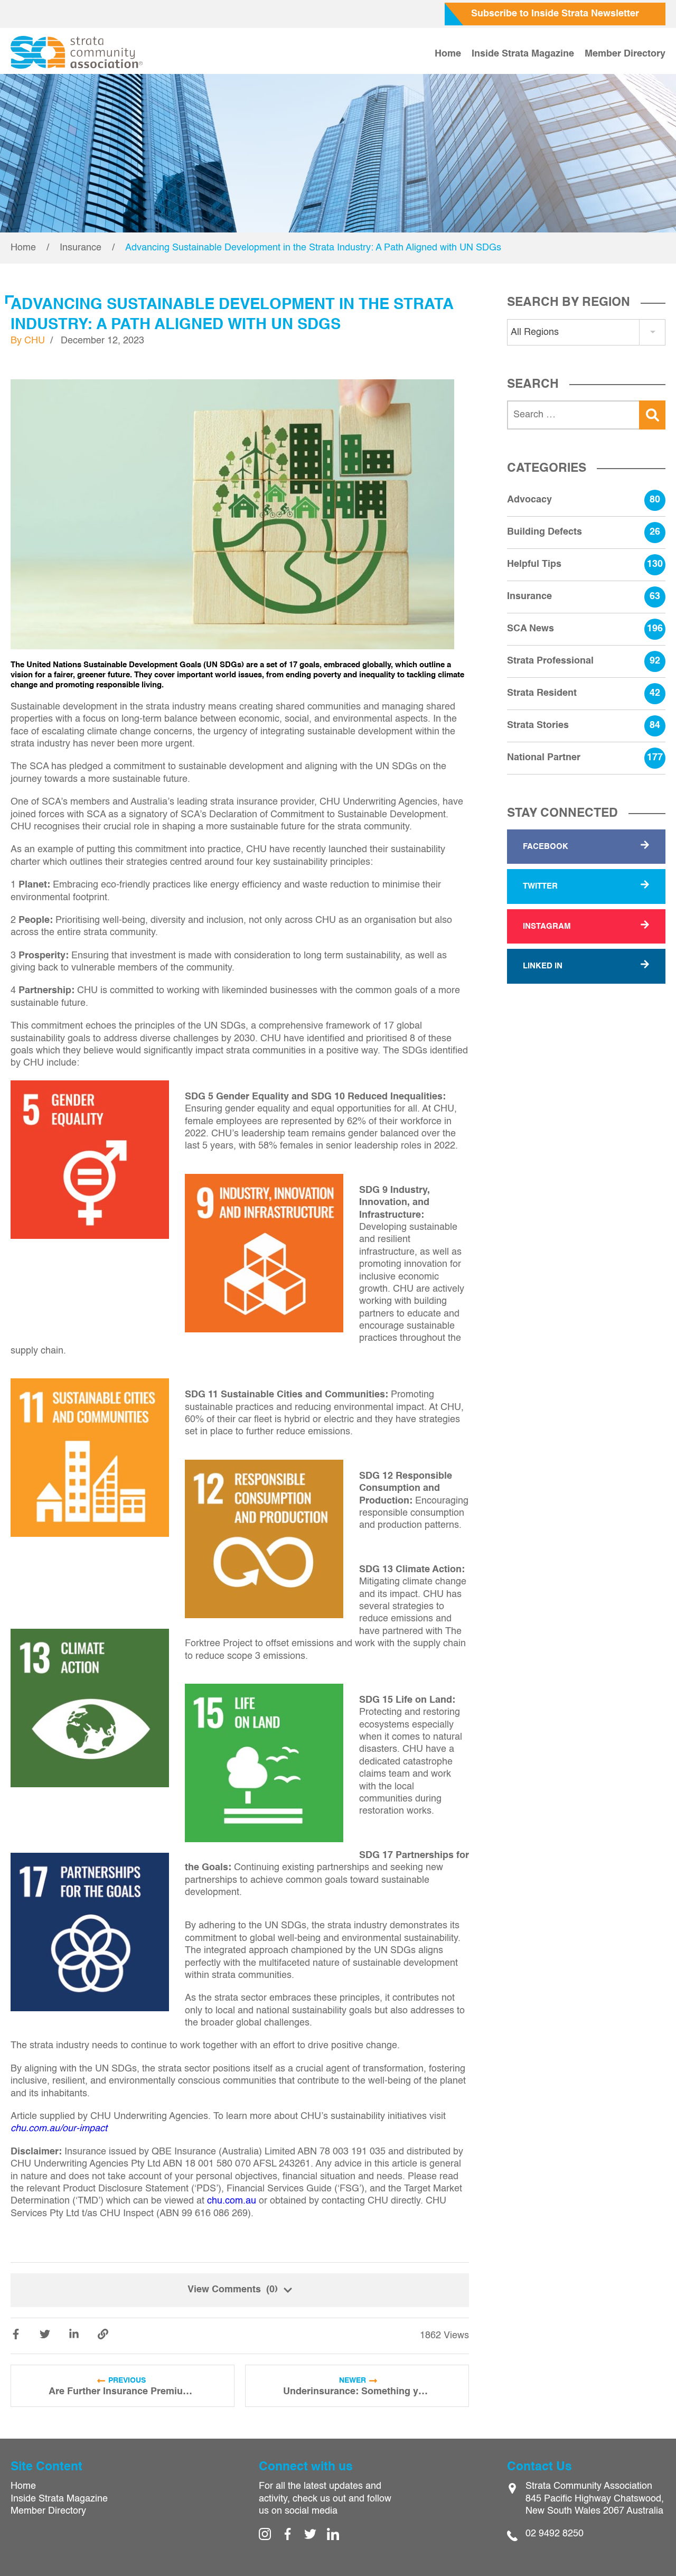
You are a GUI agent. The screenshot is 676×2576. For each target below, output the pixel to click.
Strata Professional (584, 661)
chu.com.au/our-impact (59, 2129)
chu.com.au (232, 2201)
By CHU (28, 341)
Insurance (81, 248)
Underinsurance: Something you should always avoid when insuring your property (357, 2392)
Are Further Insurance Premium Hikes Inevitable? (123, 2392)
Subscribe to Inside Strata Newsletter (555, 14)
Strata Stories (584, 725)
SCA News (585, 629)
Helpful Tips (585, 564)
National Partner (585, 758)
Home (448, 54)
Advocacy (584, 500)
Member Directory (625, 54)
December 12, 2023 (102, 341)
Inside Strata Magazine (523, 54)
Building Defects (584, 532)
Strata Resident (584, 693)
